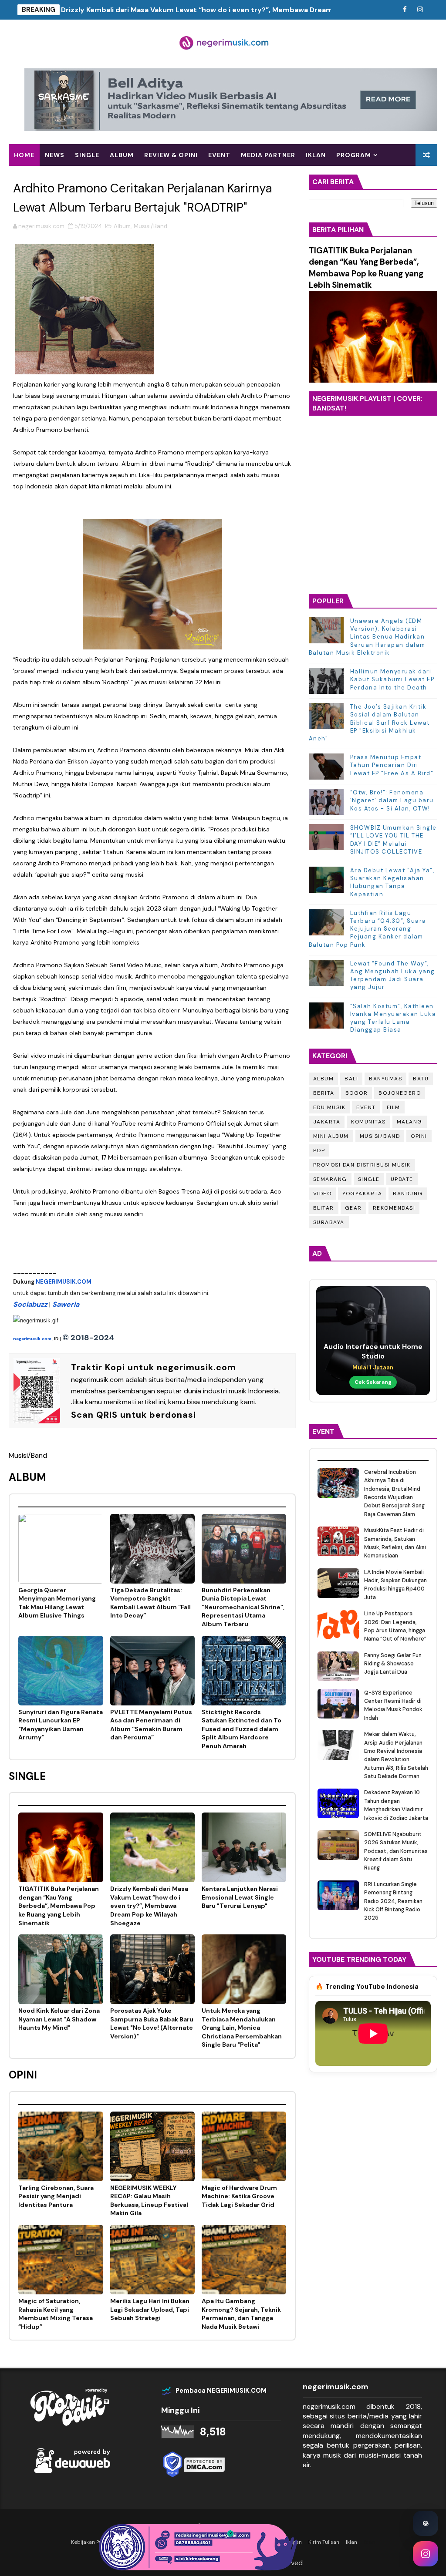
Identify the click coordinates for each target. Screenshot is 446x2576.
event (219, 155)
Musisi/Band (150, 226)
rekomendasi (394, 1208)
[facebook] (405, 10)
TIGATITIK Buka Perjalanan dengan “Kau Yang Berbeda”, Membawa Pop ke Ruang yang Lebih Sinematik (366, 268)
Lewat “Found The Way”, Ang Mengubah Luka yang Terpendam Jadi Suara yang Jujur (393, 975)
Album (122, 226)
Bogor (357, 1093)
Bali (351, 1079)
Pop (319, 1150)
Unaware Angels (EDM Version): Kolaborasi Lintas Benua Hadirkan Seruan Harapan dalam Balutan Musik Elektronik (367, 637)
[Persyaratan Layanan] (389, 10)
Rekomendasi (38, 177)
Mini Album (331, 1136)
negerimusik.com (32, 1339)
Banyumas (385, 1079)
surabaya (329, 1222)
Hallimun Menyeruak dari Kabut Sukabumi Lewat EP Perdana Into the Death (392, 679)
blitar (324, 1208)
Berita (324, 1093)
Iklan (316, 155)
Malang (410, 1122)
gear (353, 1208)
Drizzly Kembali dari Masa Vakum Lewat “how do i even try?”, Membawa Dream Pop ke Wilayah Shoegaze (241, 10)
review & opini (171, 155)
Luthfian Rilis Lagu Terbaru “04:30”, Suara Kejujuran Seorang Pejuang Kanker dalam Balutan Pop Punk (368, 929)
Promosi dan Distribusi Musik (362, 1165)
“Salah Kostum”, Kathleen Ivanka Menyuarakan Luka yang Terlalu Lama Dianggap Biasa (393, 1018)
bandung (408, 1194)
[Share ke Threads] (426, 2523)
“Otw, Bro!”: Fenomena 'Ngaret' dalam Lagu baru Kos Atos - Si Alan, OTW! (392, 800)
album (122, 155)
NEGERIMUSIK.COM (64, 1282)
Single (369, 1179)
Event (366, 1107)
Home (24, 155)
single (87, 155)
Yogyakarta (362, 1194)
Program (354, 155)
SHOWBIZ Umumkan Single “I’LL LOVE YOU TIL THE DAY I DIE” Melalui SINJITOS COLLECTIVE (394, 840)
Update (402, 1179)
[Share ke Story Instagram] (426, 2554)
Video (323, 1194)
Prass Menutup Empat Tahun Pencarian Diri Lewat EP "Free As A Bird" (392, 765)
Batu (421, 1079)
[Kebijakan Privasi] (374, 10)
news (55, 155)
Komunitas (368, 1122)
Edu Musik (329, 1107)
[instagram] (420, 10)
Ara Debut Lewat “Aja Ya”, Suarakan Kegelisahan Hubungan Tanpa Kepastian (392, 882)
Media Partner (268, 155)
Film (394, 1107)
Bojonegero (400, 1093)
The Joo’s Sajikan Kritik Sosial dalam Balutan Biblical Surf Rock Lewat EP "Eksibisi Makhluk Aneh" (369, 723)
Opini (419, 1136)
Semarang (330, 1179)
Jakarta (327, 1122)
